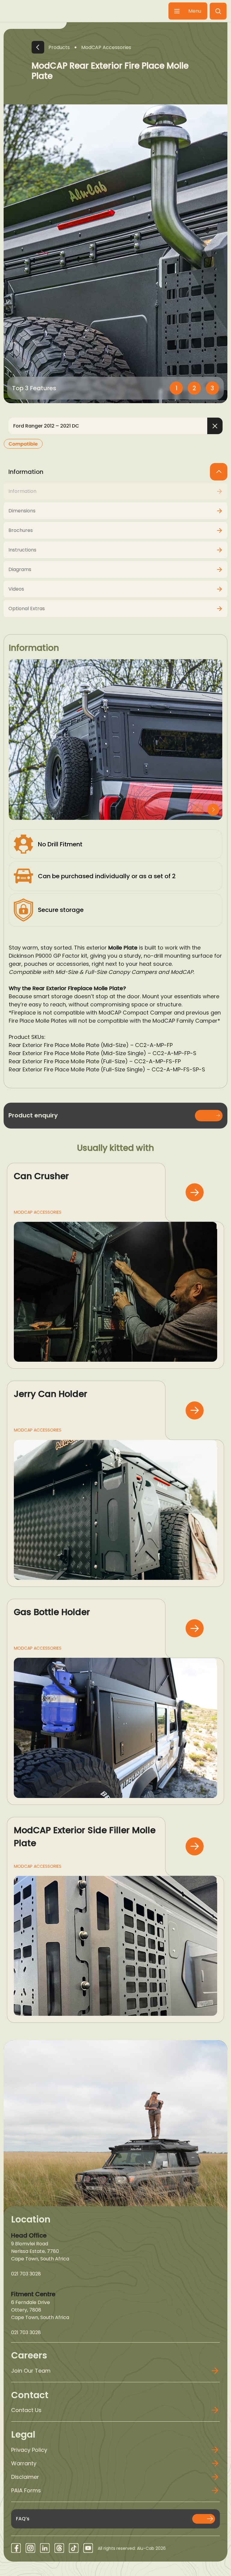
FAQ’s (23, 2519)
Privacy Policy (29, 2450)
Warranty (24, 2463)
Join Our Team (31, 2371)
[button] (218, 11)
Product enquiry (33, 1115)
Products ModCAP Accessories (90, 47)
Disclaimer (25, 2477)
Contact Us (26, 2410)
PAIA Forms (26, 2490)
